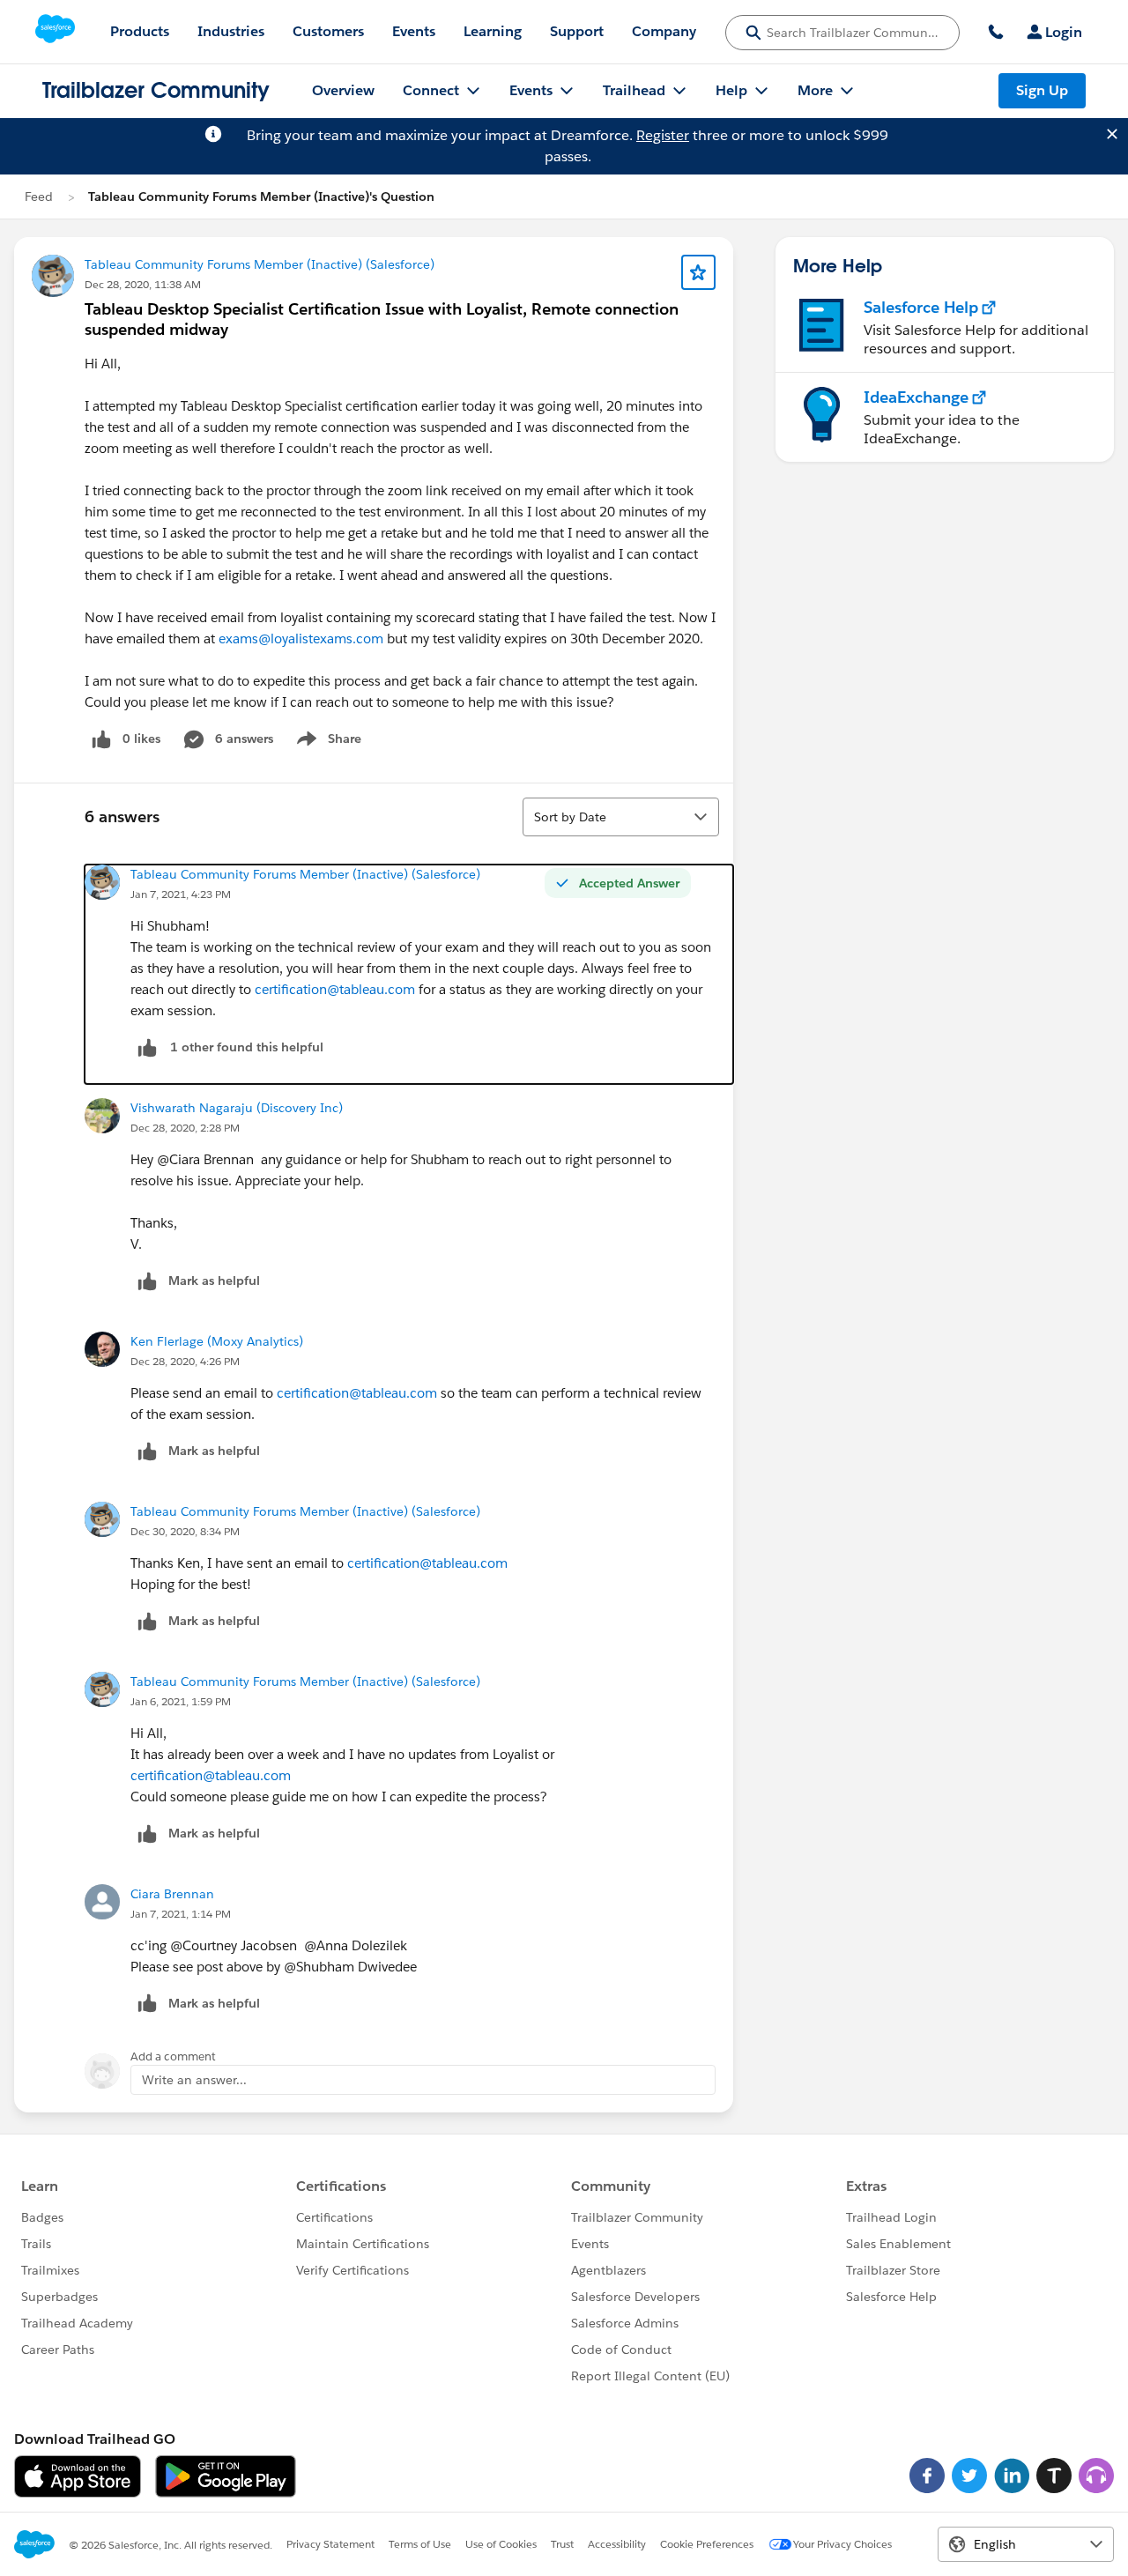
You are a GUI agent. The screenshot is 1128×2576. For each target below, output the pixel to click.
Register (663, 135)
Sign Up (1042, 90)
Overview (343, 90)
